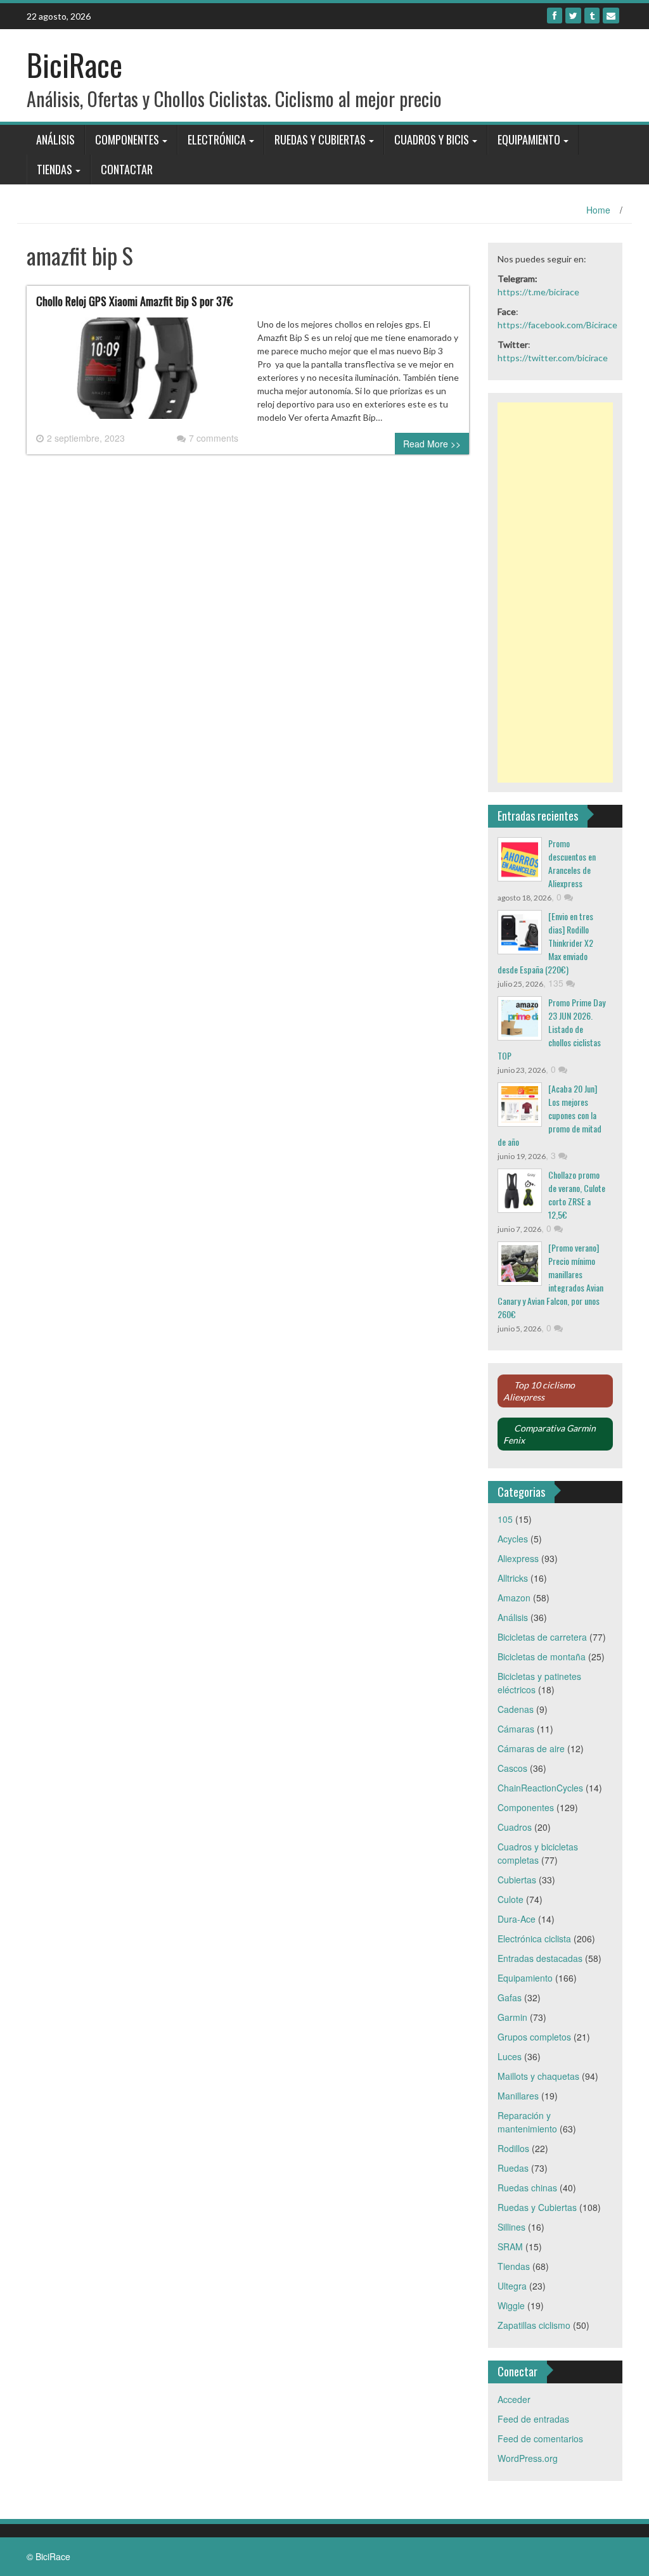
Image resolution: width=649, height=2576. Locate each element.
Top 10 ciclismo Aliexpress (539, 1391)
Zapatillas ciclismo (534, 2325)
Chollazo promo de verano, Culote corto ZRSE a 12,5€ (577, 1195)
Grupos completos (534, 2037)
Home (598, 210)
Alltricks (513, 1578)
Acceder (514, 2399)
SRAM (510, 2246)
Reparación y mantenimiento (527, 2122)
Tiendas (55, 169)
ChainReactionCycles (540, 1788)
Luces (510, 2056)
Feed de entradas (533, 2419)
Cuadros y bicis (432, 139)
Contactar (127, 169)
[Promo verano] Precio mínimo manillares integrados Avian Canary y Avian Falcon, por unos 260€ (550, 1281)
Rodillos (513, 2148)
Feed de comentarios (540, 2438)
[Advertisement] (556, 593)
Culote (511, 1899)
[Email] (611, 16)
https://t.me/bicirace (538, 292)
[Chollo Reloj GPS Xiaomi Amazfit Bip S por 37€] (137, 373)
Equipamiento (529, 139)
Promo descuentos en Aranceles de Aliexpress (572, 863)
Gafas (510, 1997)
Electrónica (217, 139)
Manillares (518, 2096)
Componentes (127, 139)
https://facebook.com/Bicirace (557, 325)
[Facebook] (555, 16)
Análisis (55, 139)
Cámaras (516, 1729)
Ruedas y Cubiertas (320, 139)
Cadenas (516, 1709)
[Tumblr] (592, 16)
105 (505, 1519)
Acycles (513, 1539)
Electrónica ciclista (534, 1938)
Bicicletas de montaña (542, 1656)
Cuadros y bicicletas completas (538, 1853)
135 (557, 983)
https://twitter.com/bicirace (553, 358)
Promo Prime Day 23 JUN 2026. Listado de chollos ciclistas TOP (551, 1029)
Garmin (512, 2017)
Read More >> (432, 444)
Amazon (514, 1598)
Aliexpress (518, 1558)
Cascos (512, 1768)
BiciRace (74, 64)
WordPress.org (528, 2458)
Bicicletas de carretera (542, 1637)
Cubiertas (517, 1880)
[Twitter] (573, 16)
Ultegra (512, 2286)
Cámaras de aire (531, 1748)
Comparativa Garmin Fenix (549, 1434)
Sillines (511, 2227)
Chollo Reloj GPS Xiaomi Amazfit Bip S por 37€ (134, 301)
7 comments (214, 438)
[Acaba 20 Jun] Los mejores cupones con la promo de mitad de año (549, 1115)
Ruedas (513, 2168)
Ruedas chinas (527, 2188)
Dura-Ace (517, 1919)
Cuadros (515, 1827)
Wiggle (511, 2305)
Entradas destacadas (540, 1958)
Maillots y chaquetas (538, 2076)
